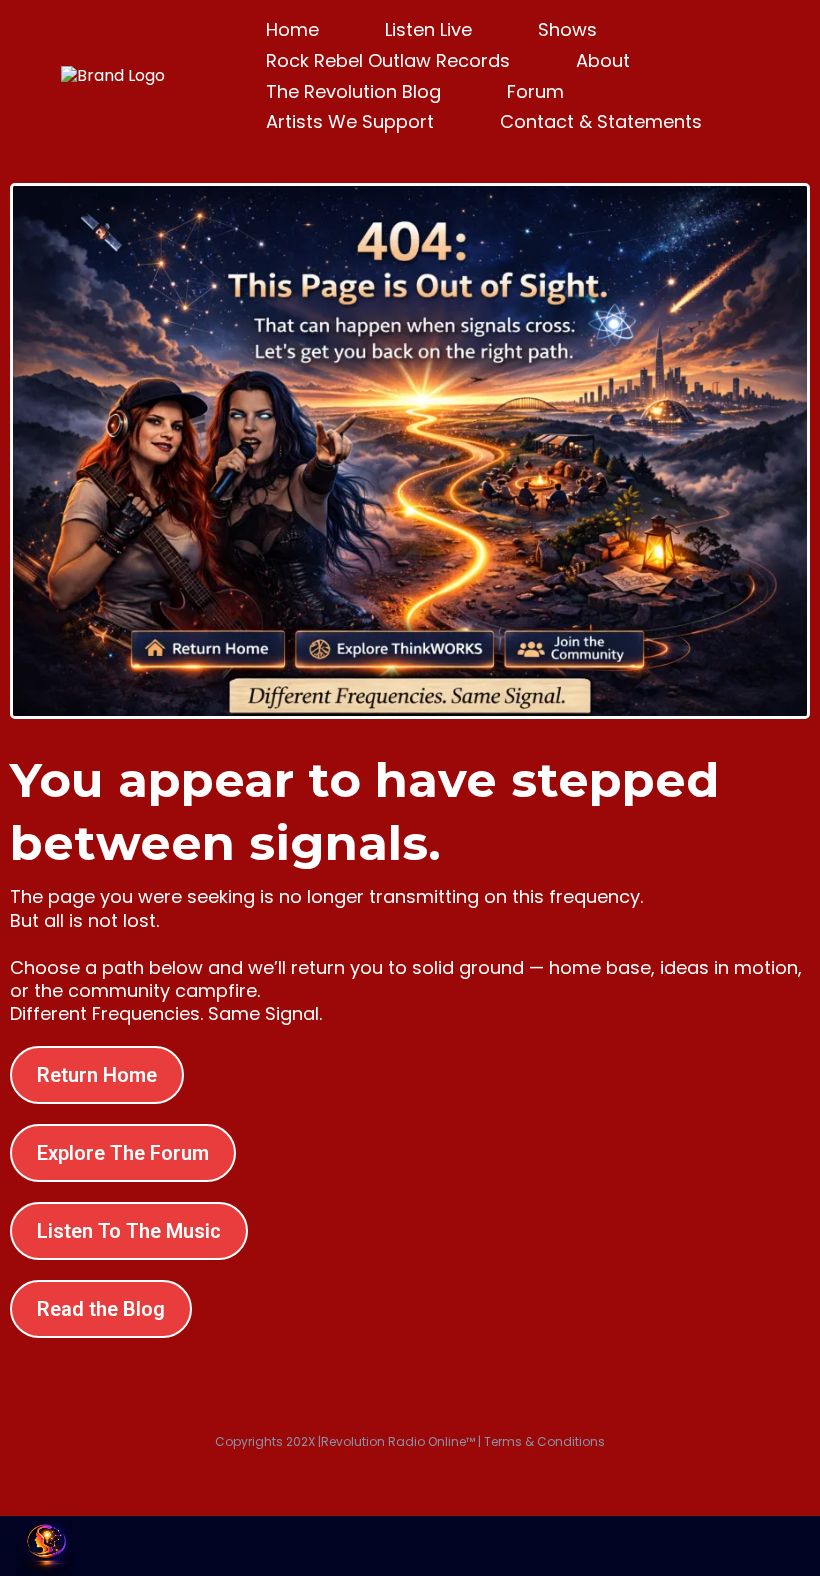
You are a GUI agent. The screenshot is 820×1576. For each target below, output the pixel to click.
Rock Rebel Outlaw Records (388, 60)
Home (292, 29)
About (603, 60)
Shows (567, 29)
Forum (535, 91)
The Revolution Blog (353, 91)
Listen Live (428, 29)
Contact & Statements (601, 121)
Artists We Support (350, 121)
